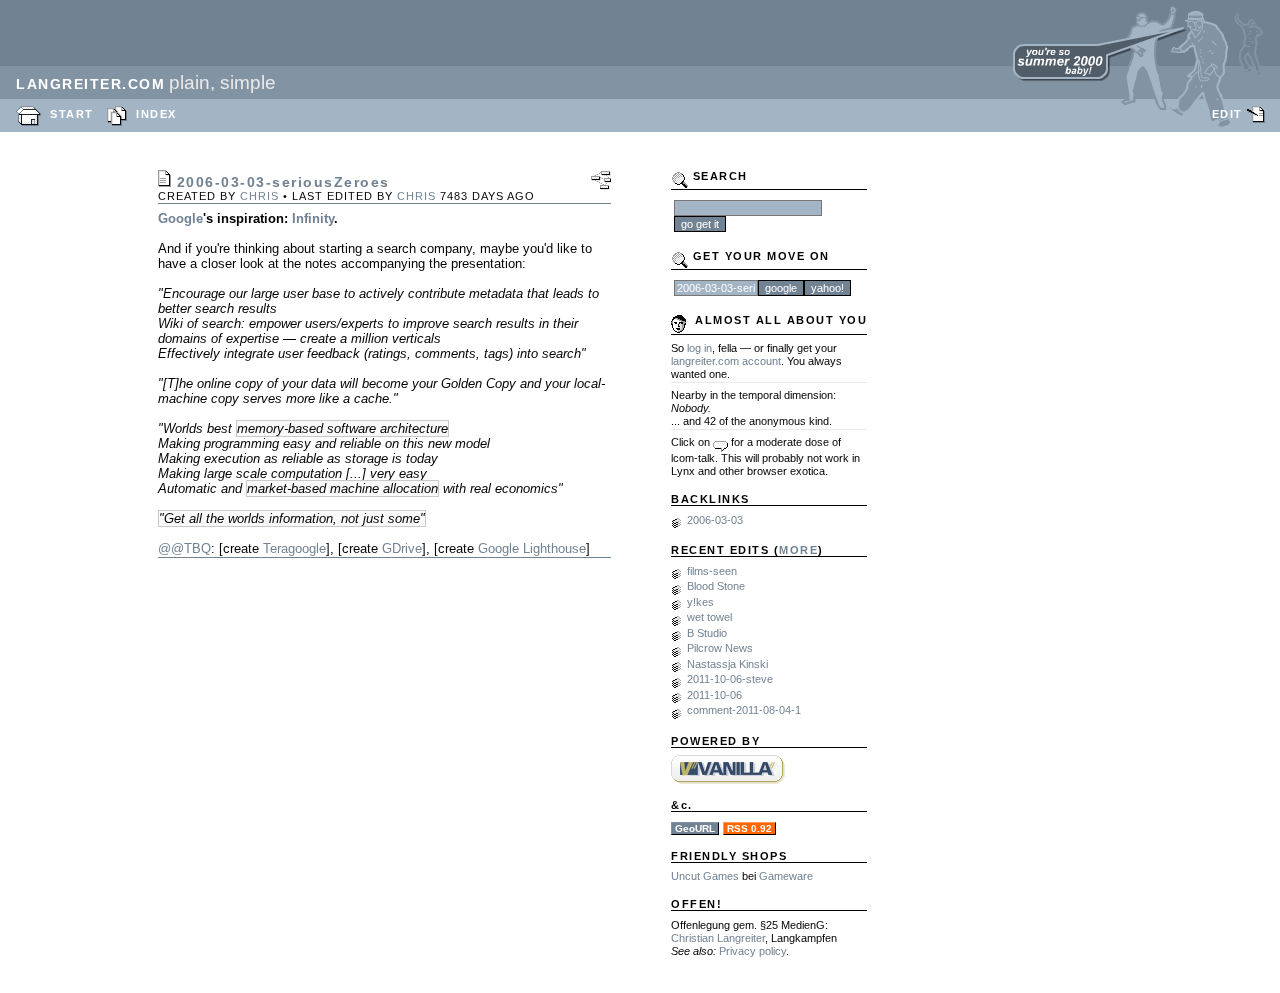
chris (259, 196)
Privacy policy (752, 951)
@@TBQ (184, 548)
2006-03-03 (715, 520)
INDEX (156, 114)
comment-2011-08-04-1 (744, 710)
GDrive (402, 548)
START (72, 114)
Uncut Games (705, 876)
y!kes (700, 602)
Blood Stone (716, 586)
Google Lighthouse (532, 548)
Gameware (786, 876)
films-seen (712, 571)
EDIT (1227, 114)
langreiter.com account (726, 361)
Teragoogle (294, 548)
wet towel (709, 617)
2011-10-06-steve (730, 679)
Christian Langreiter (718, 938)
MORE (798, 550)
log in (699, 348)
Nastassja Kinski (727, 664)
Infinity (313, 218)
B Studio (707, 633)
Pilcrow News (720, 648)
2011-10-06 (714, 695)
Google (180, 218)
